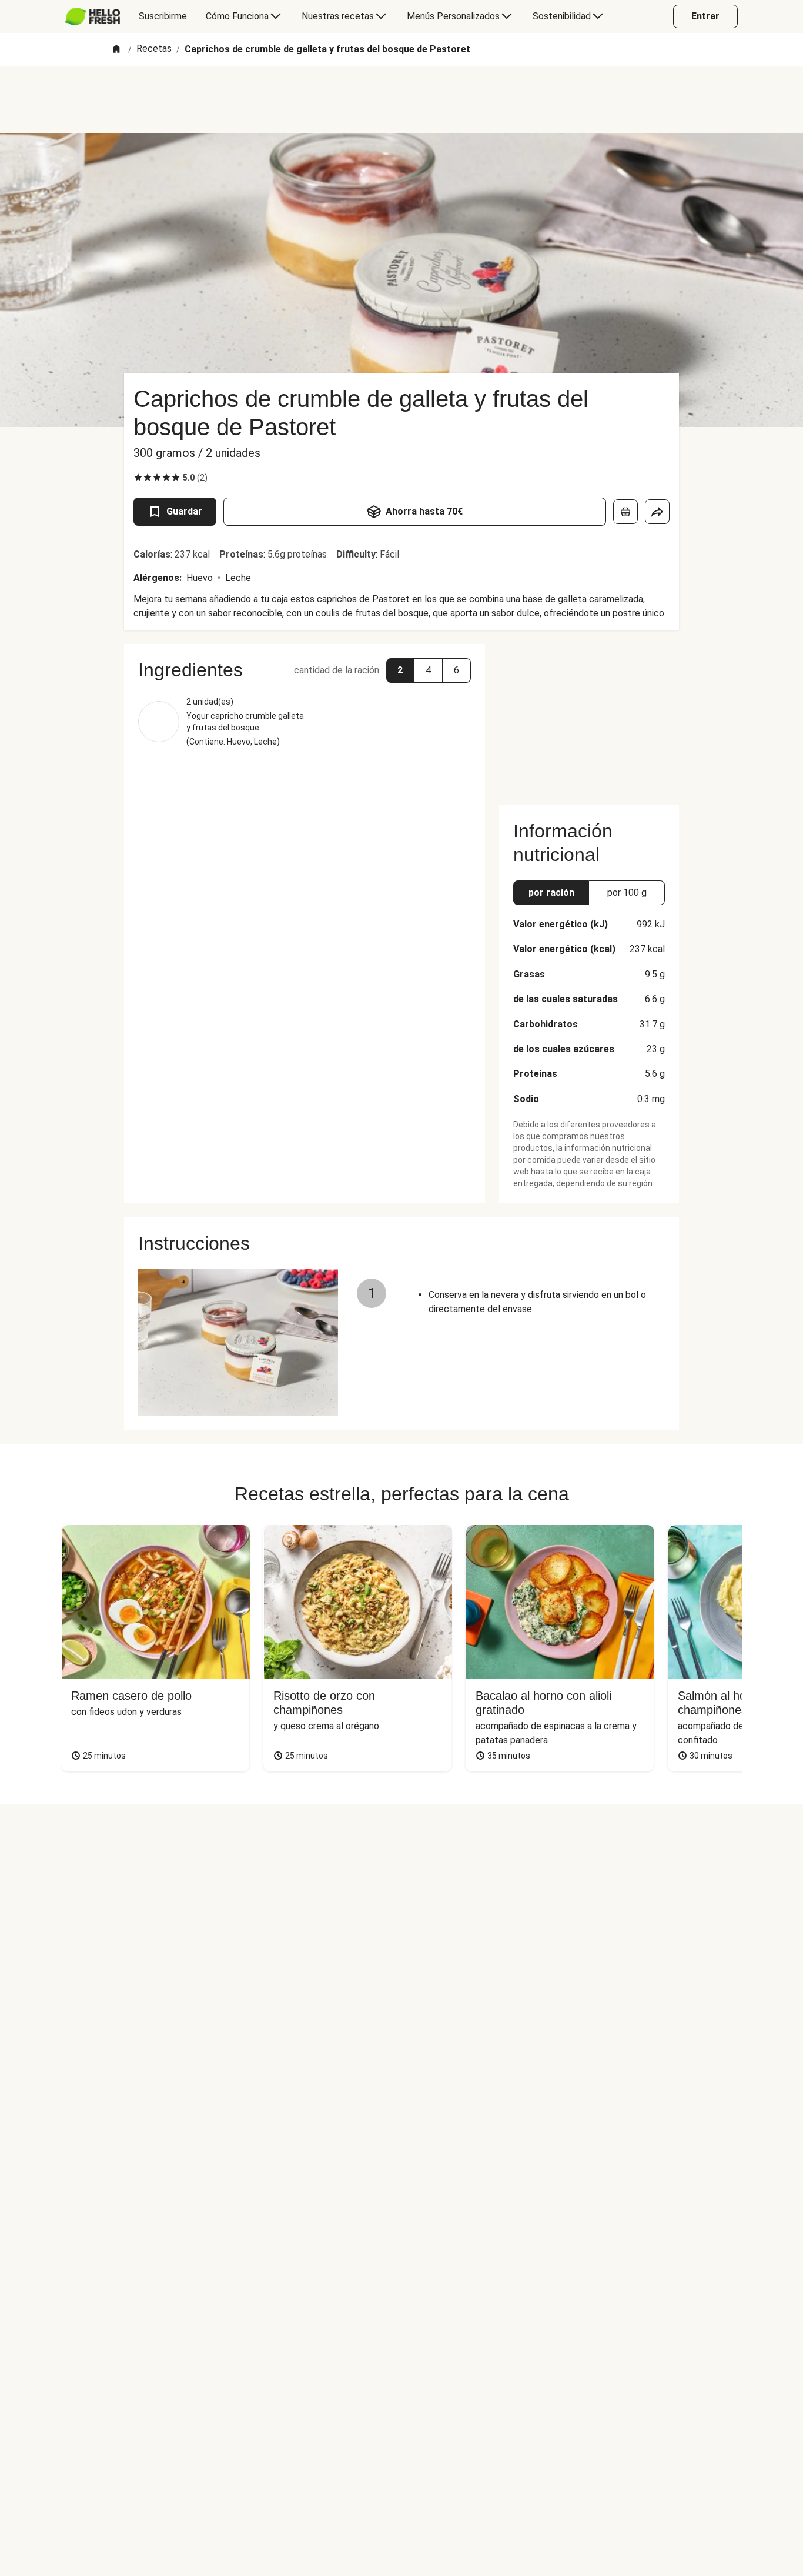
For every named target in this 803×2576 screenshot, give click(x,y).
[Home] (116, 50)
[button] (400, 670)
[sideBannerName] (589, 718)
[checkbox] (138, 478)
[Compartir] (657, 512)
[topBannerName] (401, 99)
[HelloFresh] (93, 16)
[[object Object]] (625, 512)
